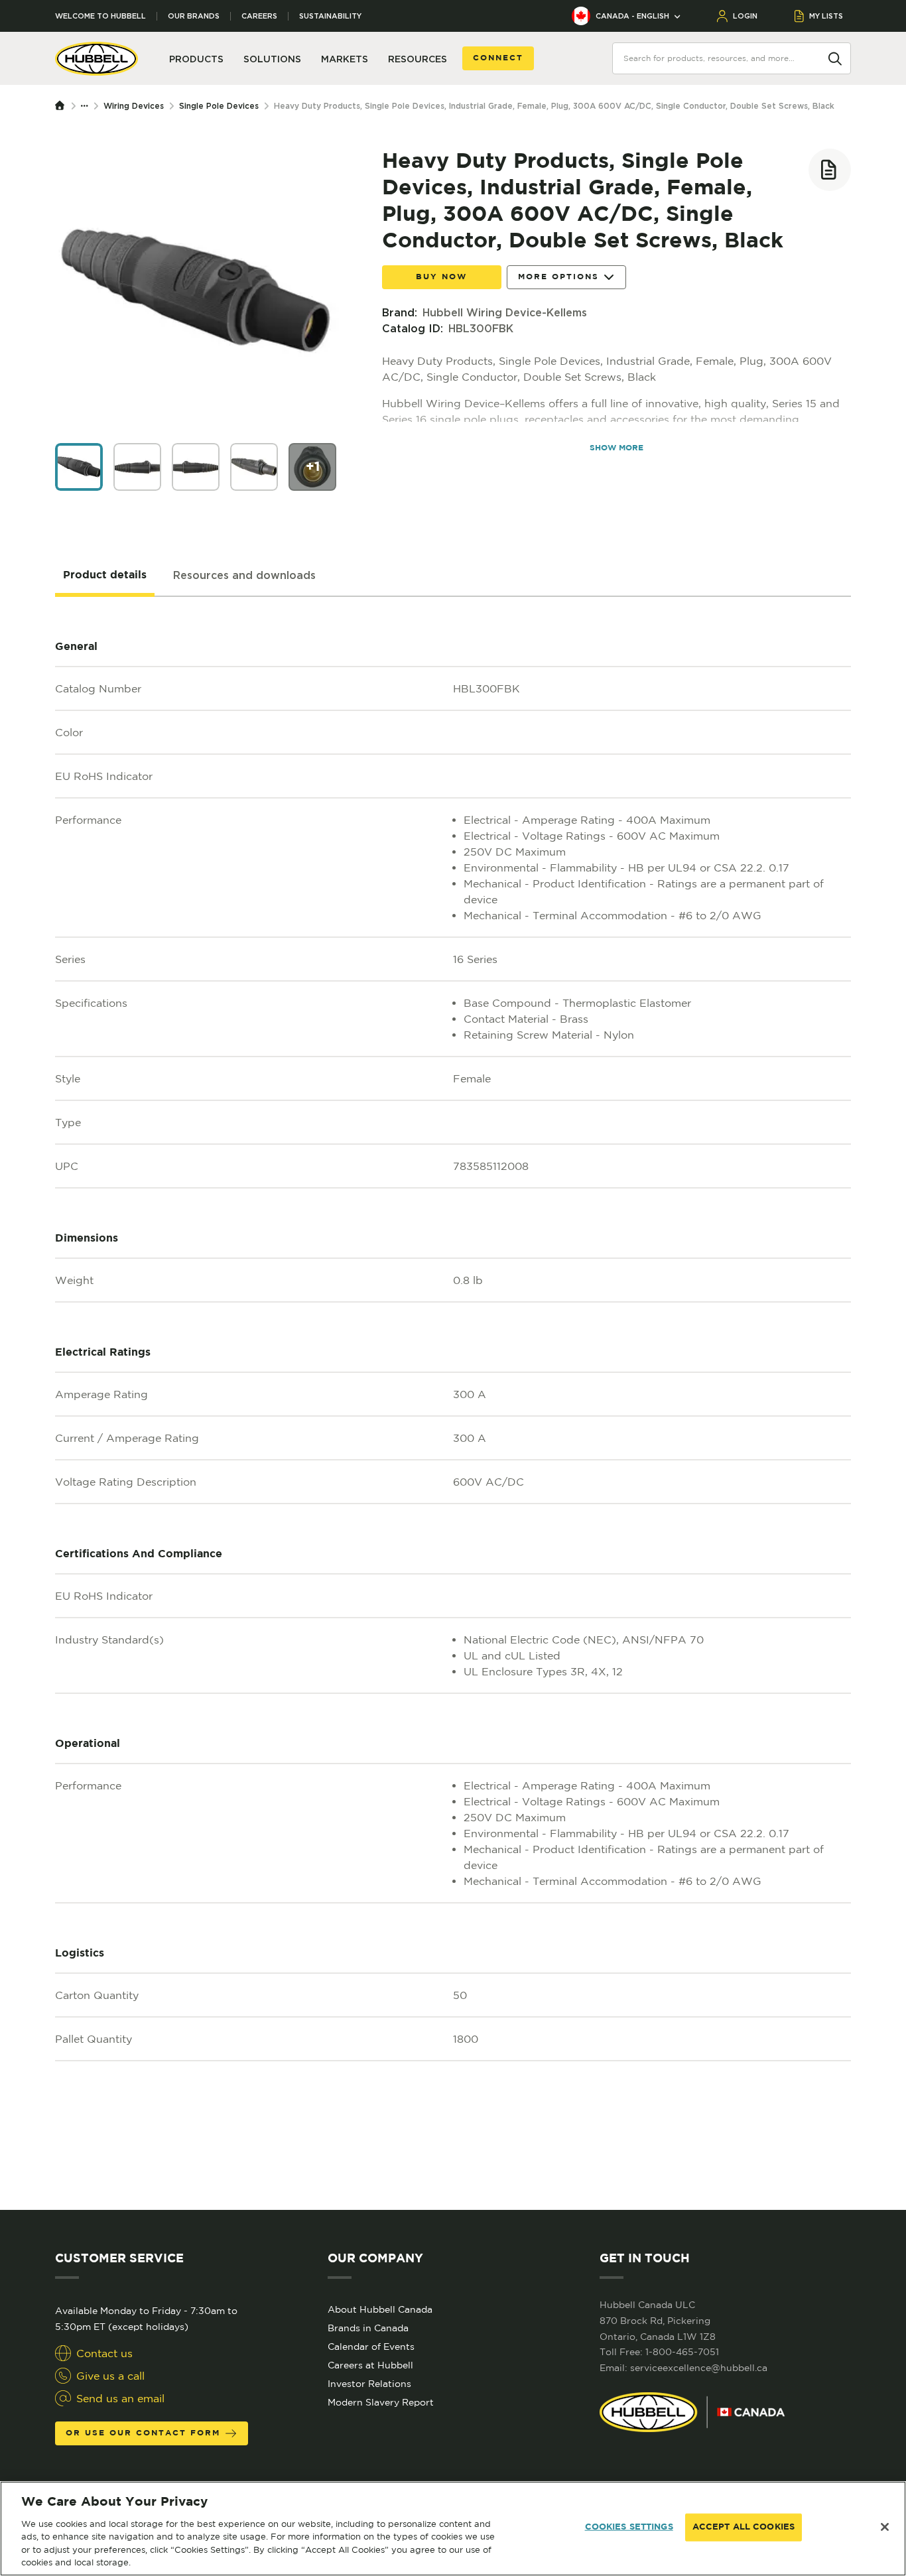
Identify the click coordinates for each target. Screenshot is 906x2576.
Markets (345, 59)
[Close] (885, 2527)
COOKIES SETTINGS (629, 2527)
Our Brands (194, 16)
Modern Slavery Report (381, 2402)
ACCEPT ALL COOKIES (744, 2527)
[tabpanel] (453, 1403)
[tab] (105, 576)
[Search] (835, 58)
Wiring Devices (134, 106)
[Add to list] (830, 170)
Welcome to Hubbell (100, 16)
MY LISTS (826, 16)
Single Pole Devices (219, 106)
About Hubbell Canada (380, 2309)
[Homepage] (63, 106)
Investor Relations (369, 2384)
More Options (558, 277)
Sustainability (330, 16)
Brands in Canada (368, 2328)
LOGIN (745, 16)
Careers (259, 16)
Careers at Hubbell (370, 2365)
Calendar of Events (371, 2347)
